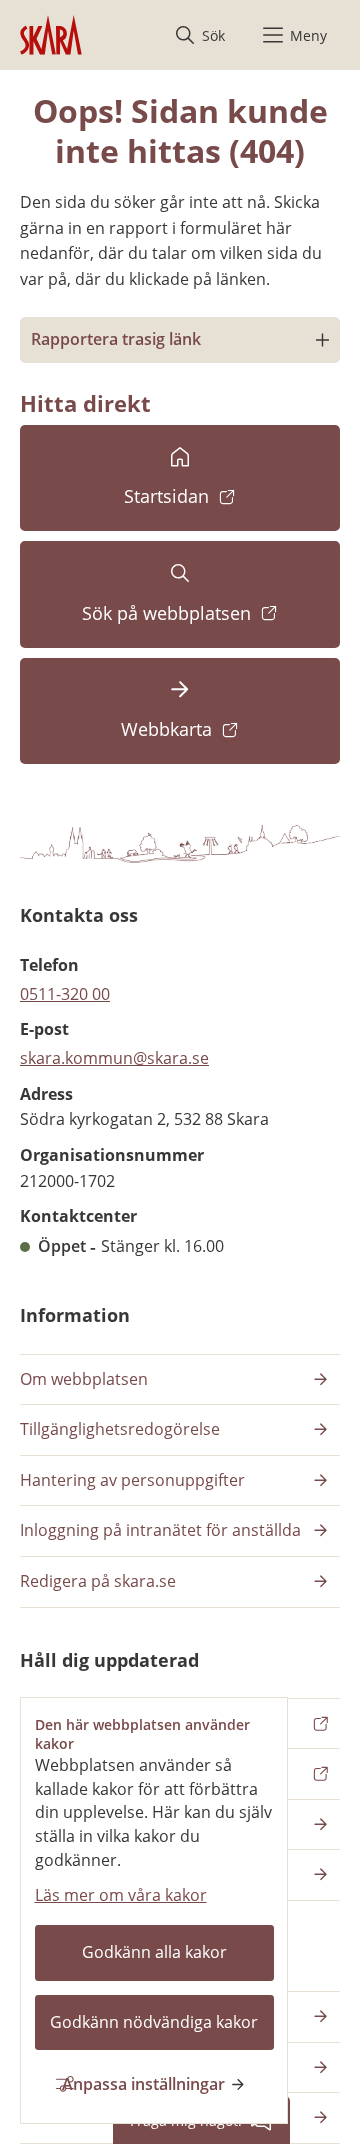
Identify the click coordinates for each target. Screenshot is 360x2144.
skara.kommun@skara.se (114, 1058)
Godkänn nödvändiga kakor (154, 2022)
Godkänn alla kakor (154, 1952)
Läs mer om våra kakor (121, 1895)
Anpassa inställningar (143, 2084)
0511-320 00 (65, 994)
